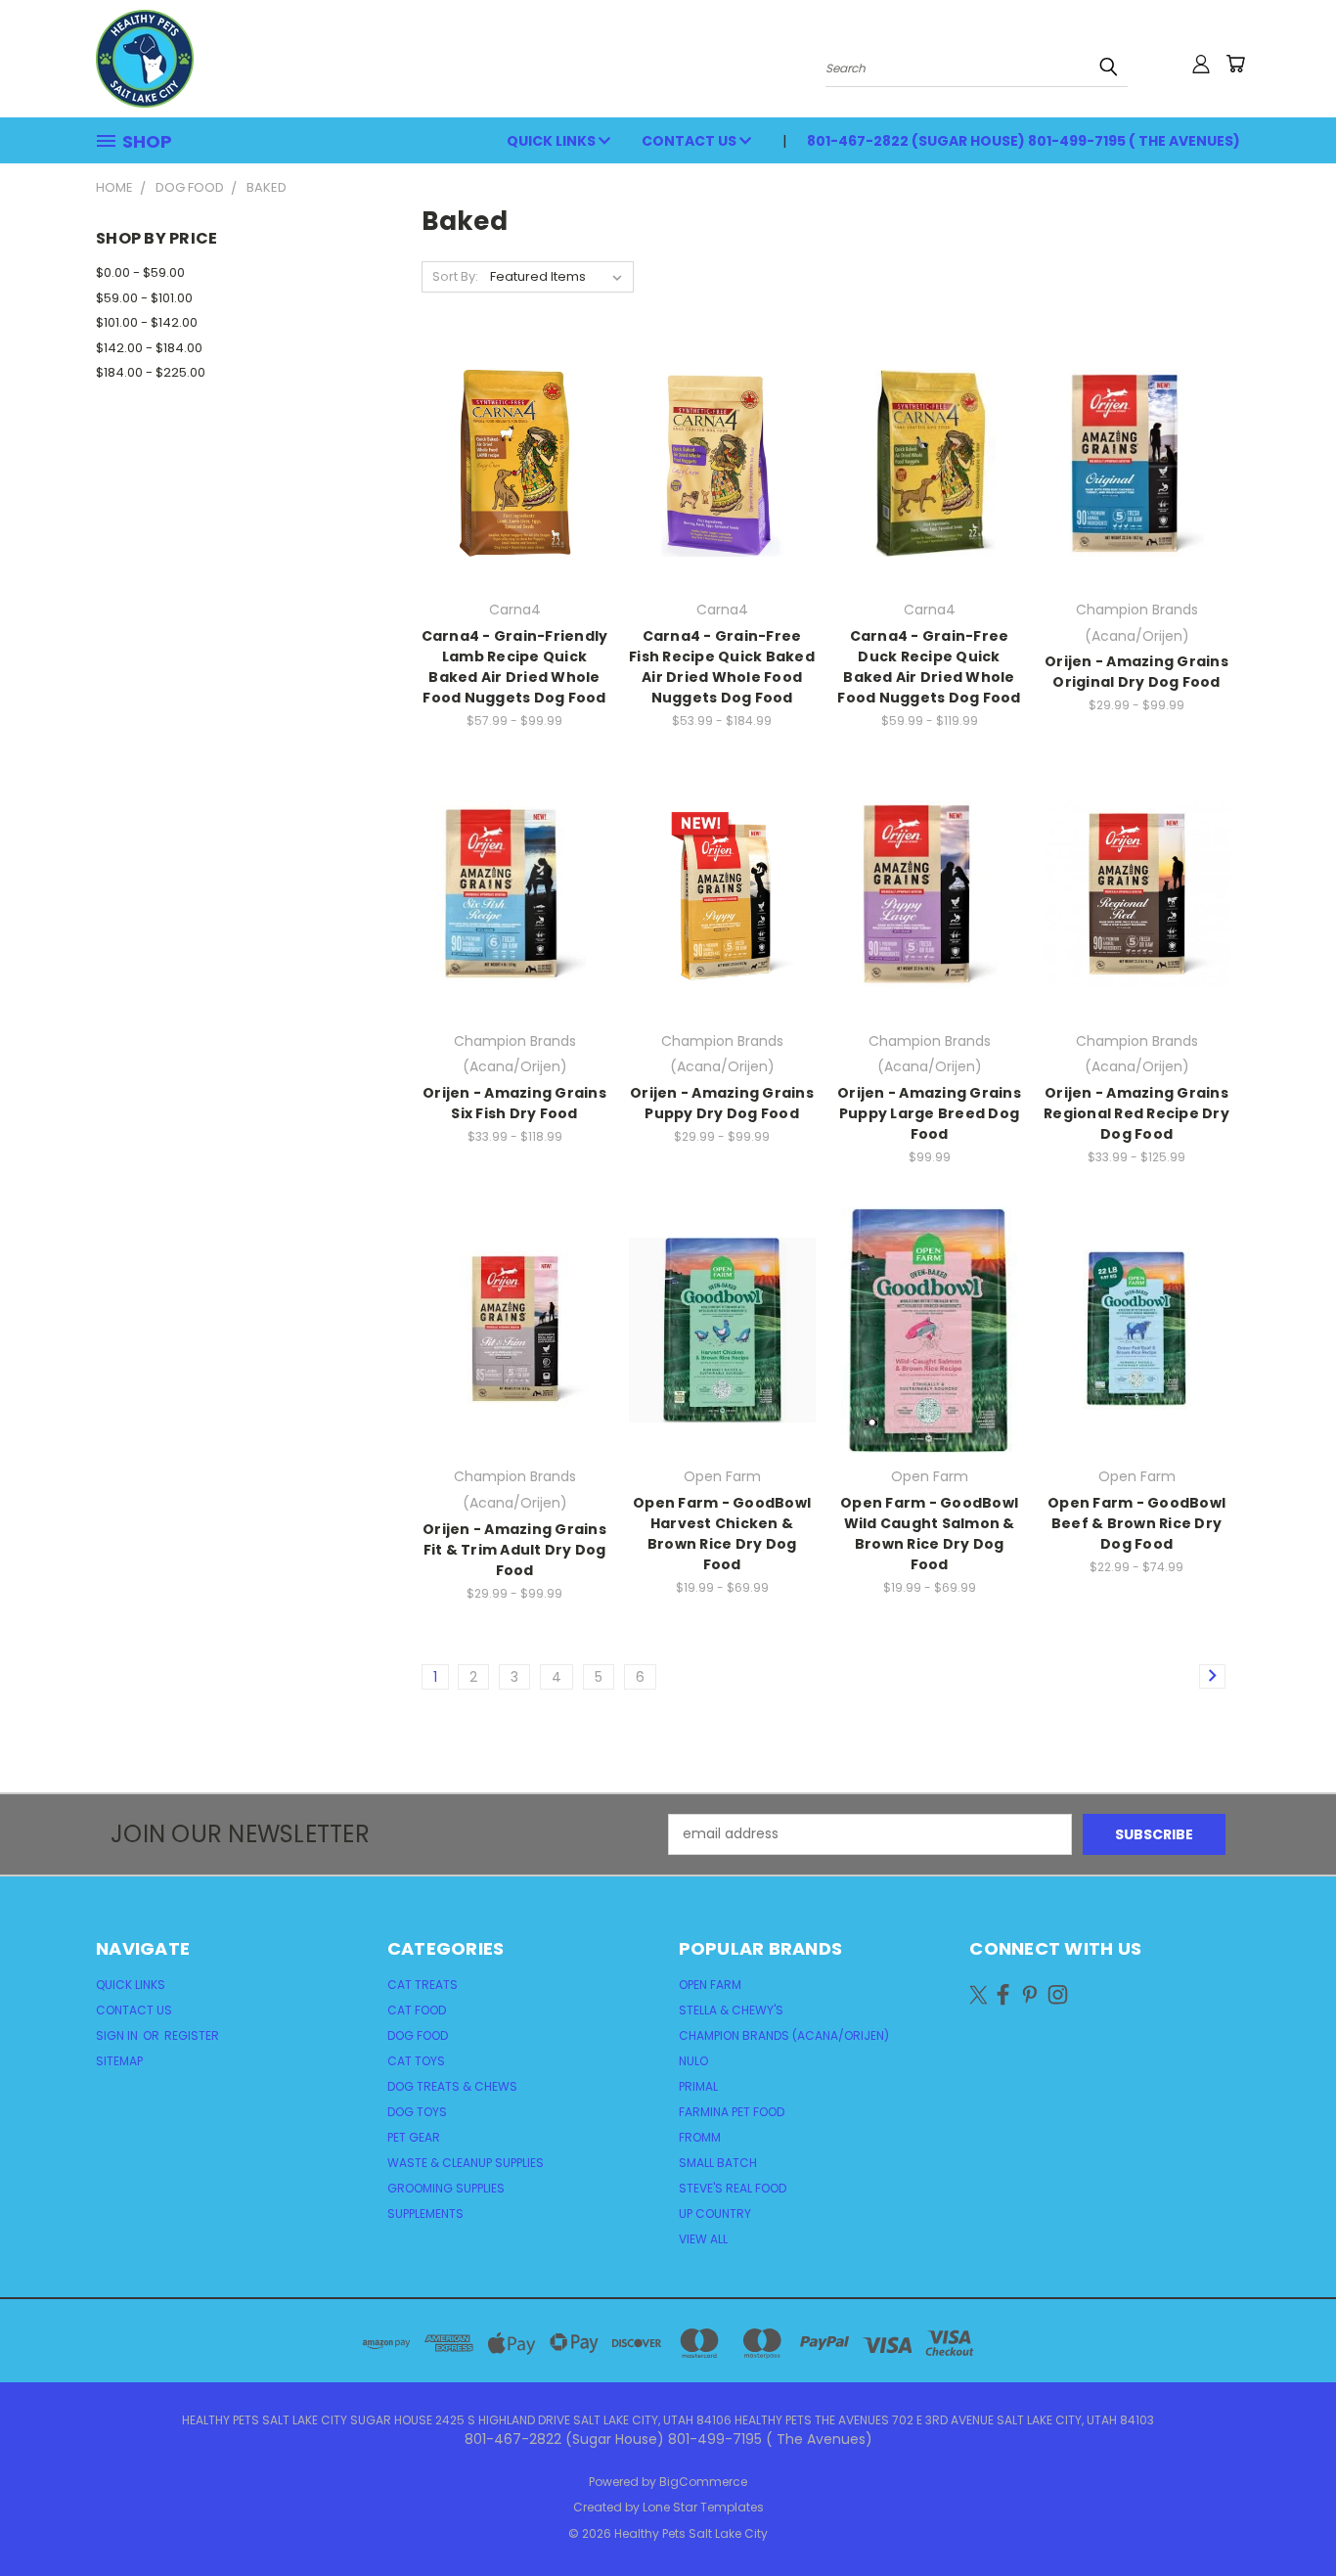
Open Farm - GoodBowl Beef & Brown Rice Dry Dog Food (1136, 1523)
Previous (1285, 2515)
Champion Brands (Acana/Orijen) (784, 2035)
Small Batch (718, 2163)
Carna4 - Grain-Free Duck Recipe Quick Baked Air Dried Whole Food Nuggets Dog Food (929, 667)
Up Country (715, 2214)
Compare (508, 461)
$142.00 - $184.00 (149, 348)
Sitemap (119, 2061)
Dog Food (418, 2035)
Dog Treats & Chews (452, 2086)
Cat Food (417, 2010)
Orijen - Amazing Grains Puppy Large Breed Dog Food (929, 1113)
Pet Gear (414, 2137)
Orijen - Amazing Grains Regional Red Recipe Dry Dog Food (1136, 1113)
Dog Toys (417, 2112)
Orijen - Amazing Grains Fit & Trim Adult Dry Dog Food (514, 1550)
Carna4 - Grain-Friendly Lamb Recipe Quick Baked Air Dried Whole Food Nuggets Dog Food (515, 667)
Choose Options (515, 497)
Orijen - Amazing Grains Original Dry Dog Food (1136, 672)
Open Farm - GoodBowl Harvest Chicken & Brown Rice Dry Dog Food (722, 1534)
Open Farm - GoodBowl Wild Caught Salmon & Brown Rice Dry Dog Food (929, 1534)
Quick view (514, 423)
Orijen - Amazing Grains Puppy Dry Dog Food (722, 1103)
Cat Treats (423, 1985)
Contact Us (690, 141)
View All (703, 2239)
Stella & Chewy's (731, 2010)
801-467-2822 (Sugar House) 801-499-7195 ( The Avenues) (1024, 141)
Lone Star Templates (703, 2507)
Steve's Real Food (733, 2188)
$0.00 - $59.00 (140, 272)
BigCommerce (703, 2482)
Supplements (425, 2214)
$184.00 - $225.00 (151, 372)
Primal (698, 2086)
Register (192, 2035)
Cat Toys (416, 2061)
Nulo (693, 2061)
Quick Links (553, 141)
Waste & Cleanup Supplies (466, 2163)
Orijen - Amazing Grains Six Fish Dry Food (514, 1103)
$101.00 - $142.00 (147, 322)
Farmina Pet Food (732, 2112)
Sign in (118, 2035)
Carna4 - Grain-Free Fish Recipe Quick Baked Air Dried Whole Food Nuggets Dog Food (722, 667)
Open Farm (710, 1985)
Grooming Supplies (446, 2188)
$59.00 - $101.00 (144, 298)
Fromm (700, 2137)
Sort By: (455, 276)
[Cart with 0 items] (1235, 64)
